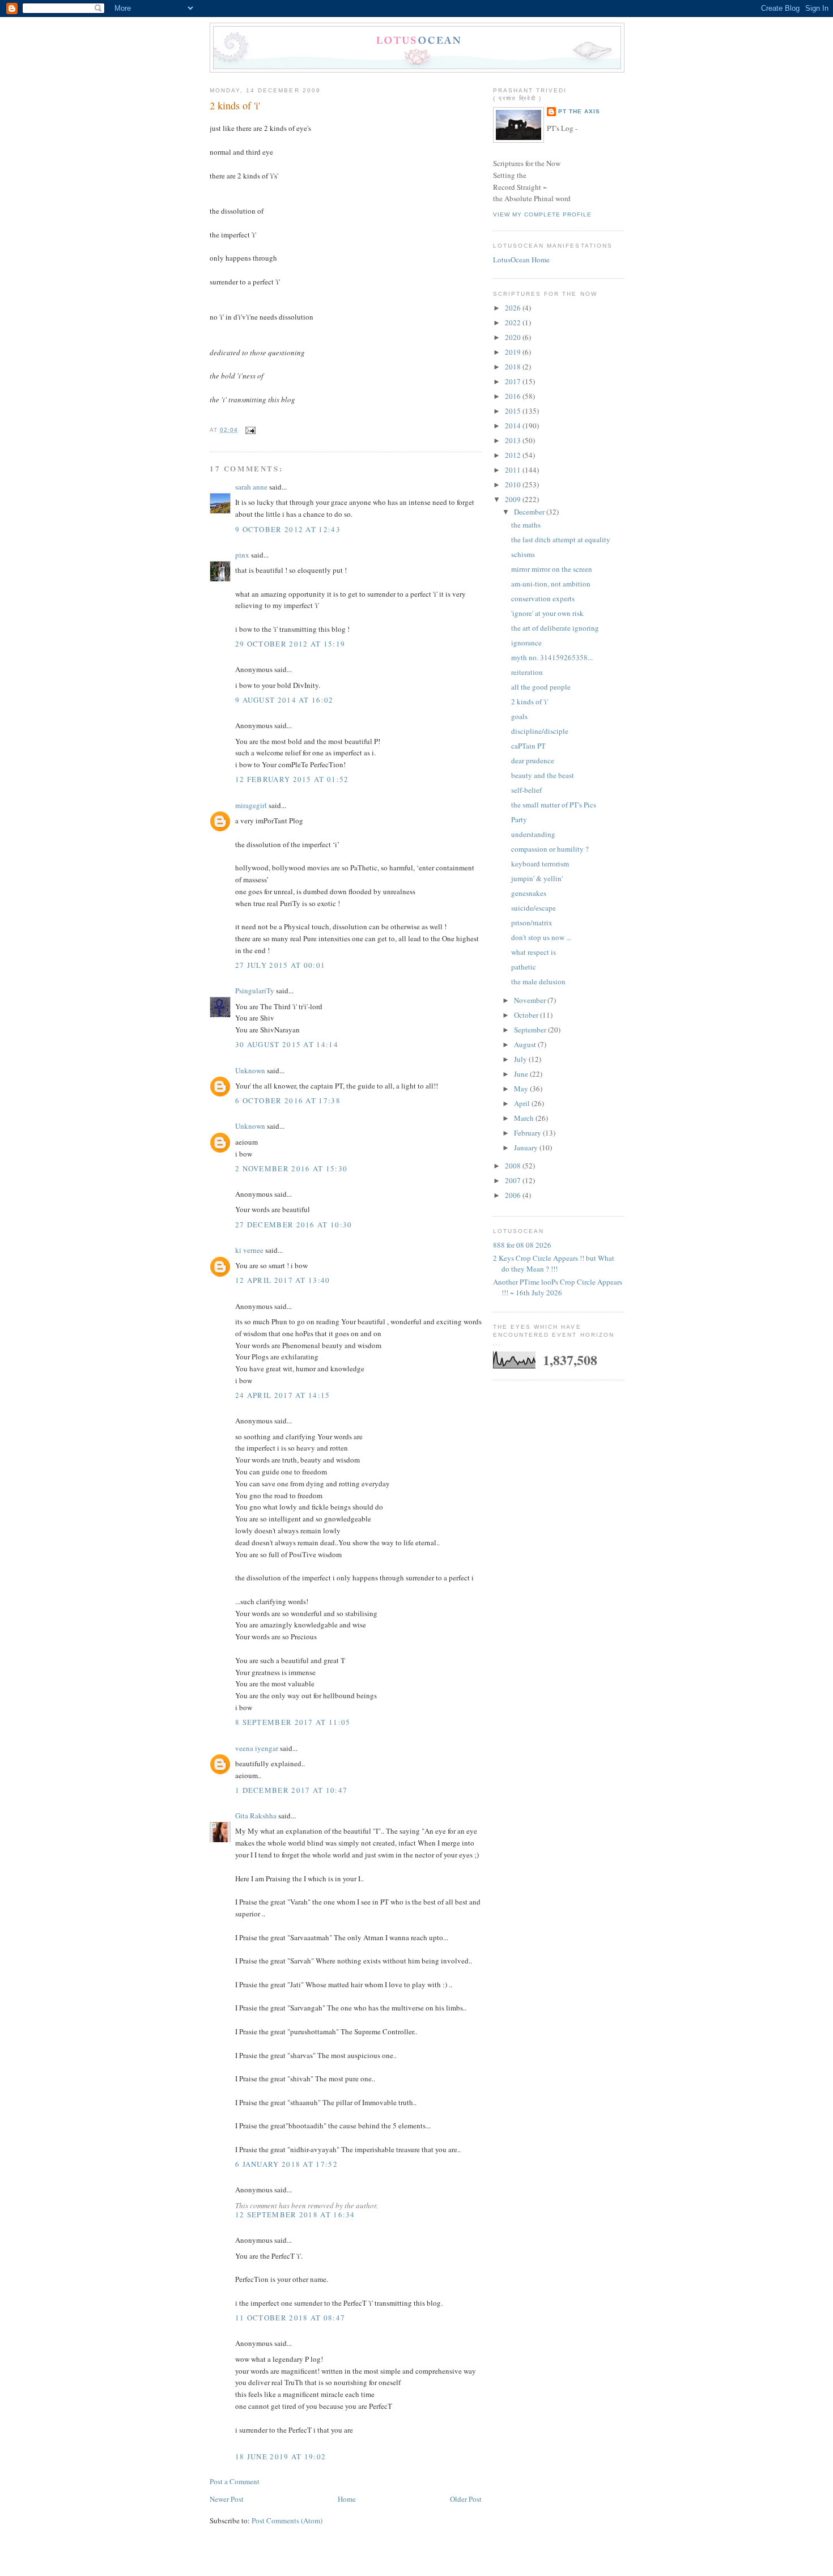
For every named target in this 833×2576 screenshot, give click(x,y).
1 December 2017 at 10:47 (291, 1790)
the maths (526, 525)
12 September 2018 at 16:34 (295, 2214)
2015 (514, 411)
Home (347, 2499)
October (527, 1015)
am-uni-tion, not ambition (551, 584)
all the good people (541, 687)
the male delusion (538, 981)
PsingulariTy (255, 991)
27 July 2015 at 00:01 (280, 965)
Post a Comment (235, 2481)
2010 (514, 484)
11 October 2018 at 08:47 (290, 2318)
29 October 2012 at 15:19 (290, 644)
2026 (514, 308)
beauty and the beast (543, 775)
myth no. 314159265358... (552, 657)
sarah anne (251, 487)
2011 (514, 470)
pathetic (524, 967)
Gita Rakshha (257, 1816)
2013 (514, 440)
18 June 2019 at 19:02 (280, 2456)
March (525, 1118)
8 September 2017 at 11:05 (293, 1722)
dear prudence (533, 760)
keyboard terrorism (540, 864)
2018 (514, 367)
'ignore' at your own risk (547, 613)
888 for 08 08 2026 (522, 1245)
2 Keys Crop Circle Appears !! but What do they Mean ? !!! (554, 1264)
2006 (514, 1195)
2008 (514, 1166)
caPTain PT (528, 746)
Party (519, 819)
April (523, 1103)
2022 (514, 322)
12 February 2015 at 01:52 (292, 779)
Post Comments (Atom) (287, 2520)
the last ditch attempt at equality (561, 539)
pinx (242, 555)
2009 (514, 499)
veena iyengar (257, 1748)
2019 (514, 352)
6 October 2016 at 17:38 (288, 1100)
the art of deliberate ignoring (555, 628)
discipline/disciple (540, 731)
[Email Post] (249, 430)
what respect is (534, 952)
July (521, 1059)
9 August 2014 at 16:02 (284, 700)
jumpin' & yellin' (537, 878)
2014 (514, 426)
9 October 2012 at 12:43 (288, 529)
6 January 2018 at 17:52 (286, 2164)
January (527, 1147)
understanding (533, 834)
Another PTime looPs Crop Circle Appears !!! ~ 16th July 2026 (558, 1287)
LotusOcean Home (521, 260)
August (526, 1044)
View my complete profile (542, 214)
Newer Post (227, 2499)
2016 (514, 396)
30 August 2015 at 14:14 (287, 1044)
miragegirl (251, 805)
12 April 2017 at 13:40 (283, 1280)
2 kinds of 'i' (235, 105)
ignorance (526, 643)
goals (519, 716)
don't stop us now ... (541, 937)
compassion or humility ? (550, 849)
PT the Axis (579, 111)
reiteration (527, 672)
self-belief (526, 790)
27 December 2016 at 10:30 (294, 1225)
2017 (514, 381)
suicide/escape (534, 908)
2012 (514, 455)
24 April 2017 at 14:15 (283, 1395)
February (528, 1133)
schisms (523, 554)
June (522, 1074)
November (531, 1000)
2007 (514, 1180)
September (531, 1030)
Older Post (466, 2499)
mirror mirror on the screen (552, 569)
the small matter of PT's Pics (554, 805)
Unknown (250, 1070)
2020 (514, 337)
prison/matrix (532, 923)
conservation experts (543, 598)
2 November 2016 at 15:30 (291, 1168)
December (530, 512)
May (522, 1089)
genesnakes (529, 893)
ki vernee (249, 1250)
